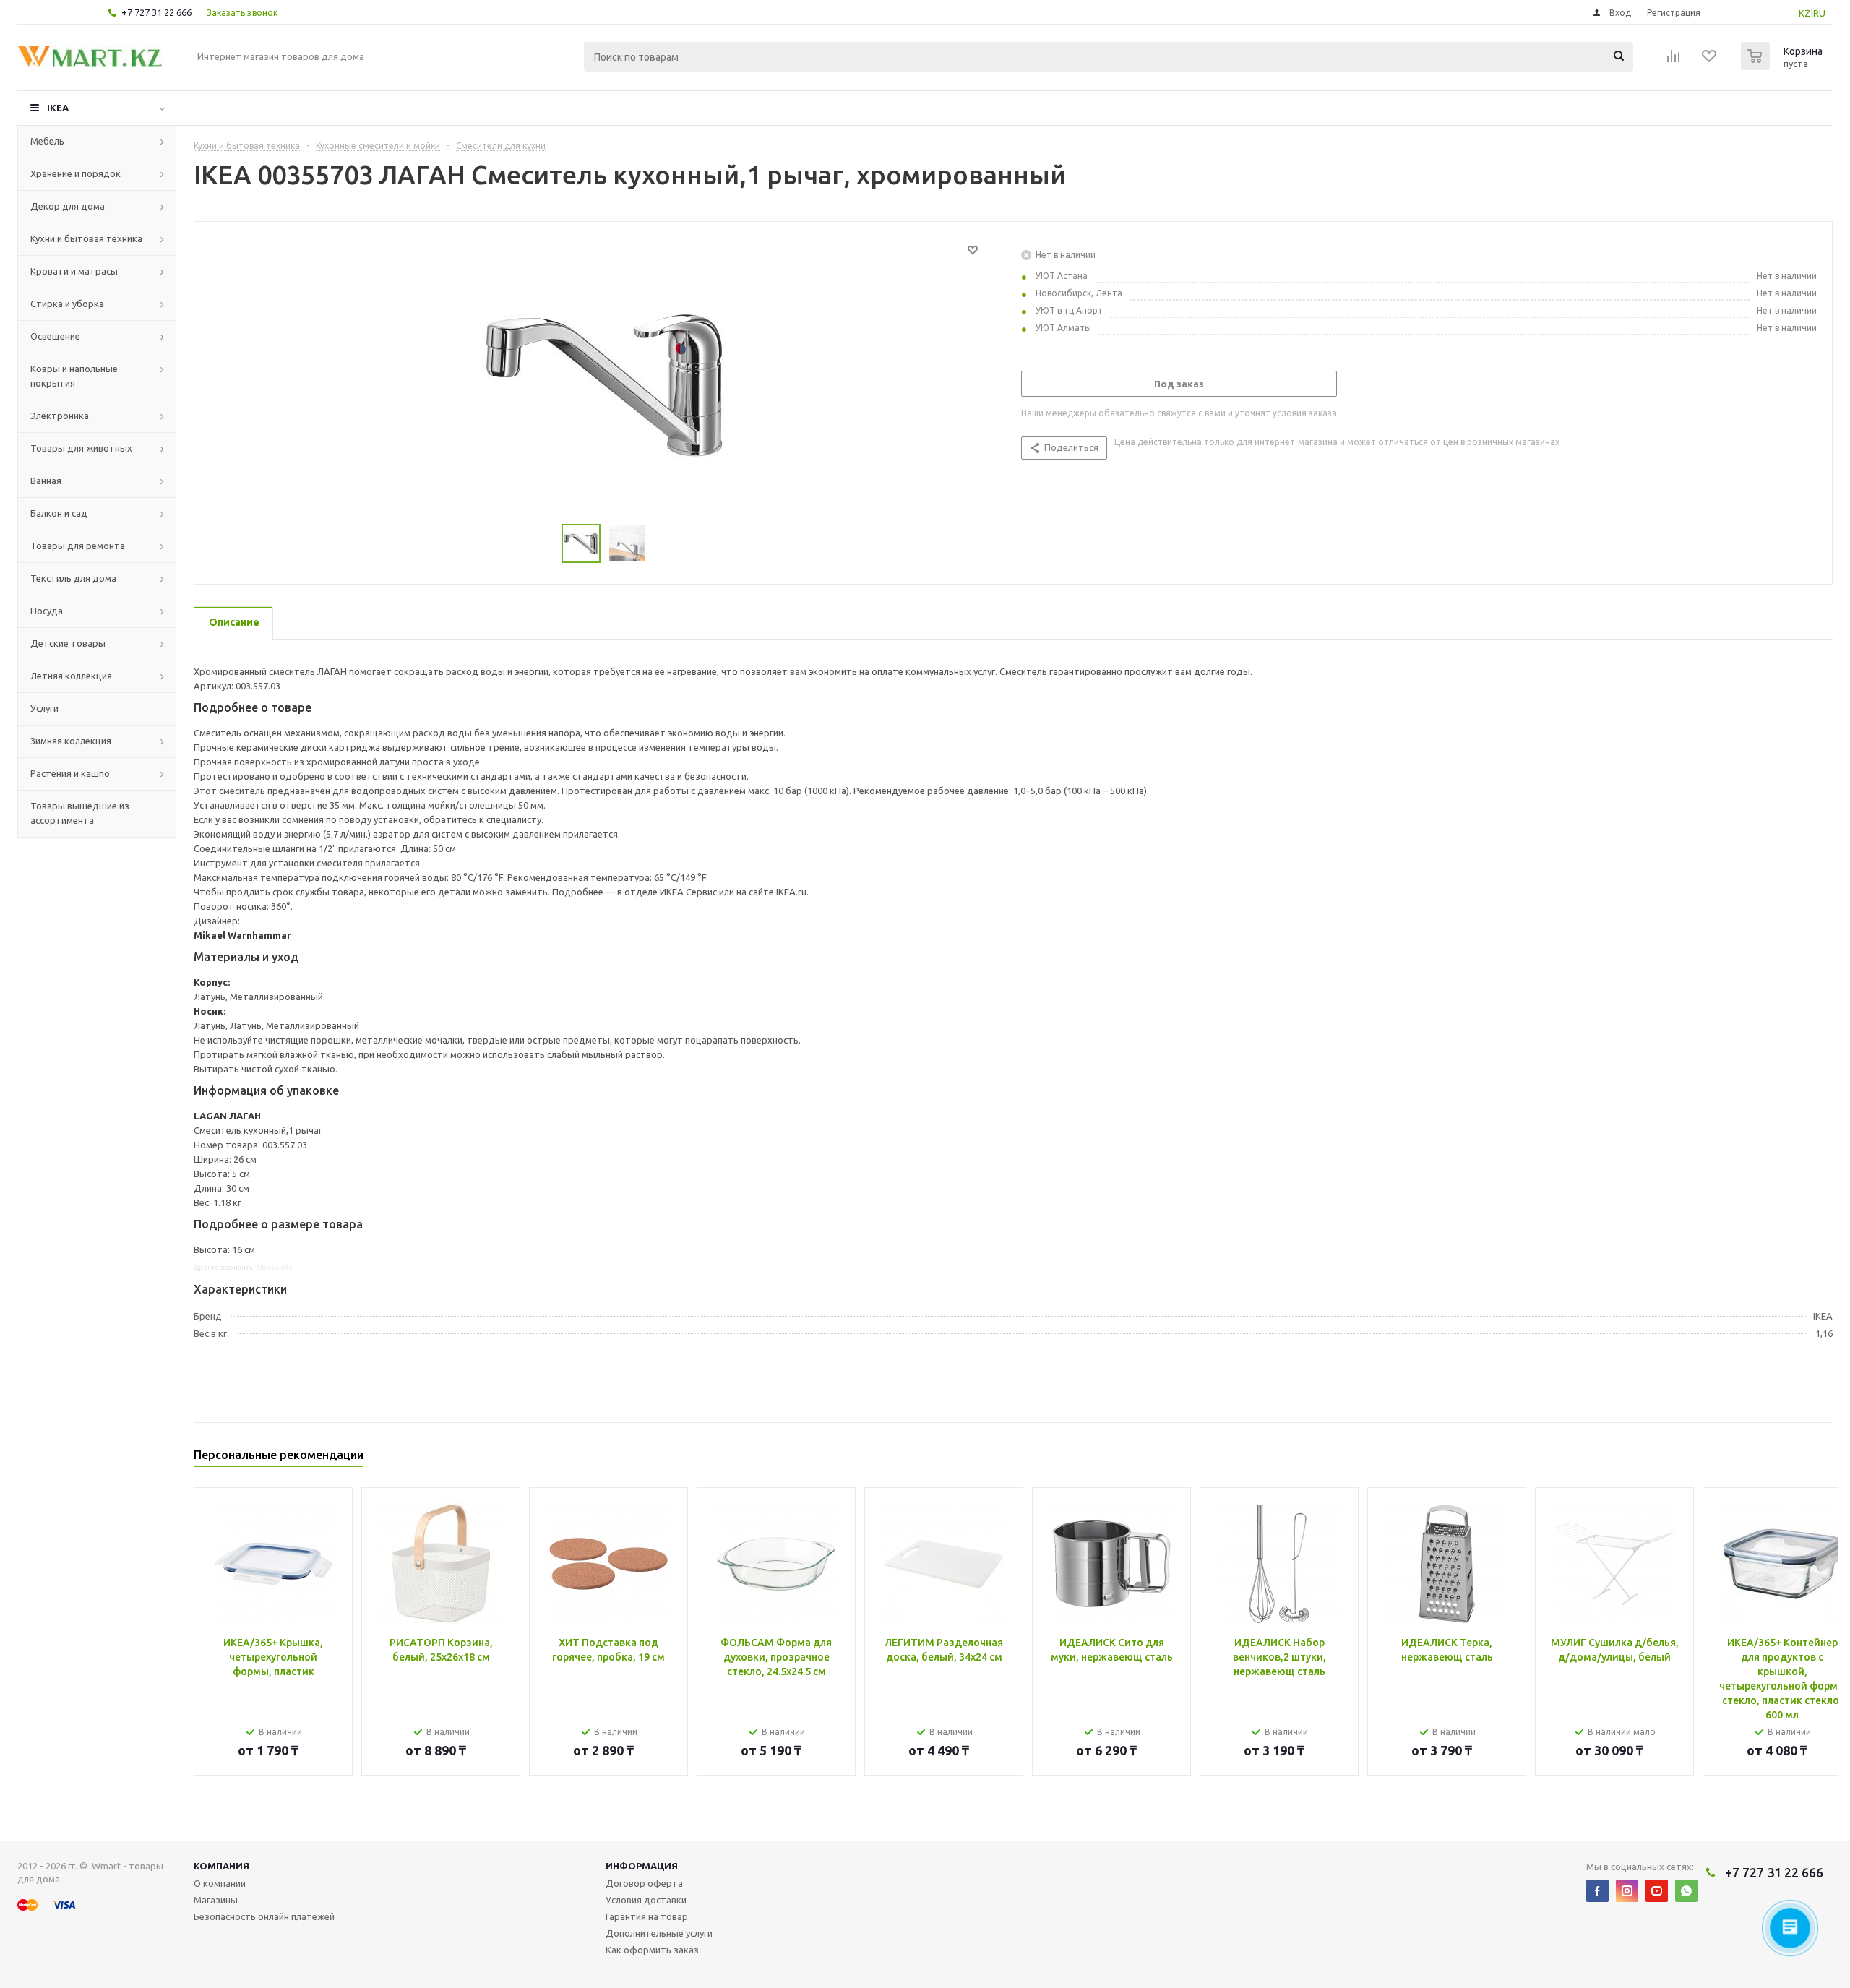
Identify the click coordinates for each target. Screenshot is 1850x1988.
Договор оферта (644, 1883)
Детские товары (68, 643)
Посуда (47, 611)
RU (1819, 13)
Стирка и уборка (67, 304)
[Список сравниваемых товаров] (1674, 61)
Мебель (47, 141)
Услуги (44, 708)
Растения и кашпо (70, 773)
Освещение (55, 336)
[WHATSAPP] (1686, 1891)
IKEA (58, 108)
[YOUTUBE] (1657, 1891)
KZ (1805, 13)
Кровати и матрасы (74, 271)
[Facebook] (1597, 1891)
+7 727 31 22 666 (156, 12)
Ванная (46, 481)
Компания (221, 1866)
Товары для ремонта (78, 546)
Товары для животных (81, 448)
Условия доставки (646, 1900)
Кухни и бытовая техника (86, 238)
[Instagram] (1627, 1891)
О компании (220, 1883)
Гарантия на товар (647, 1916)
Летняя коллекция (71, 676)
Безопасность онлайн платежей (264, 1916)
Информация (642, 1866)
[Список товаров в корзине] (1784, 66)
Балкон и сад (59, 513)
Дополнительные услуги (659, 1933)
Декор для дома (68, 206)
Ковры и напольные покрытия (74, 376)
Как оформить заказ (652, 1950)
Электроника (60, 416)
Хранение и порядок (76, 173)
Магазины (216, 1900)
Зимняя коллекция (71, 741)
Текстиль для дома (73, 578)
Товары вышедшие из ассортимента (80, 813)
